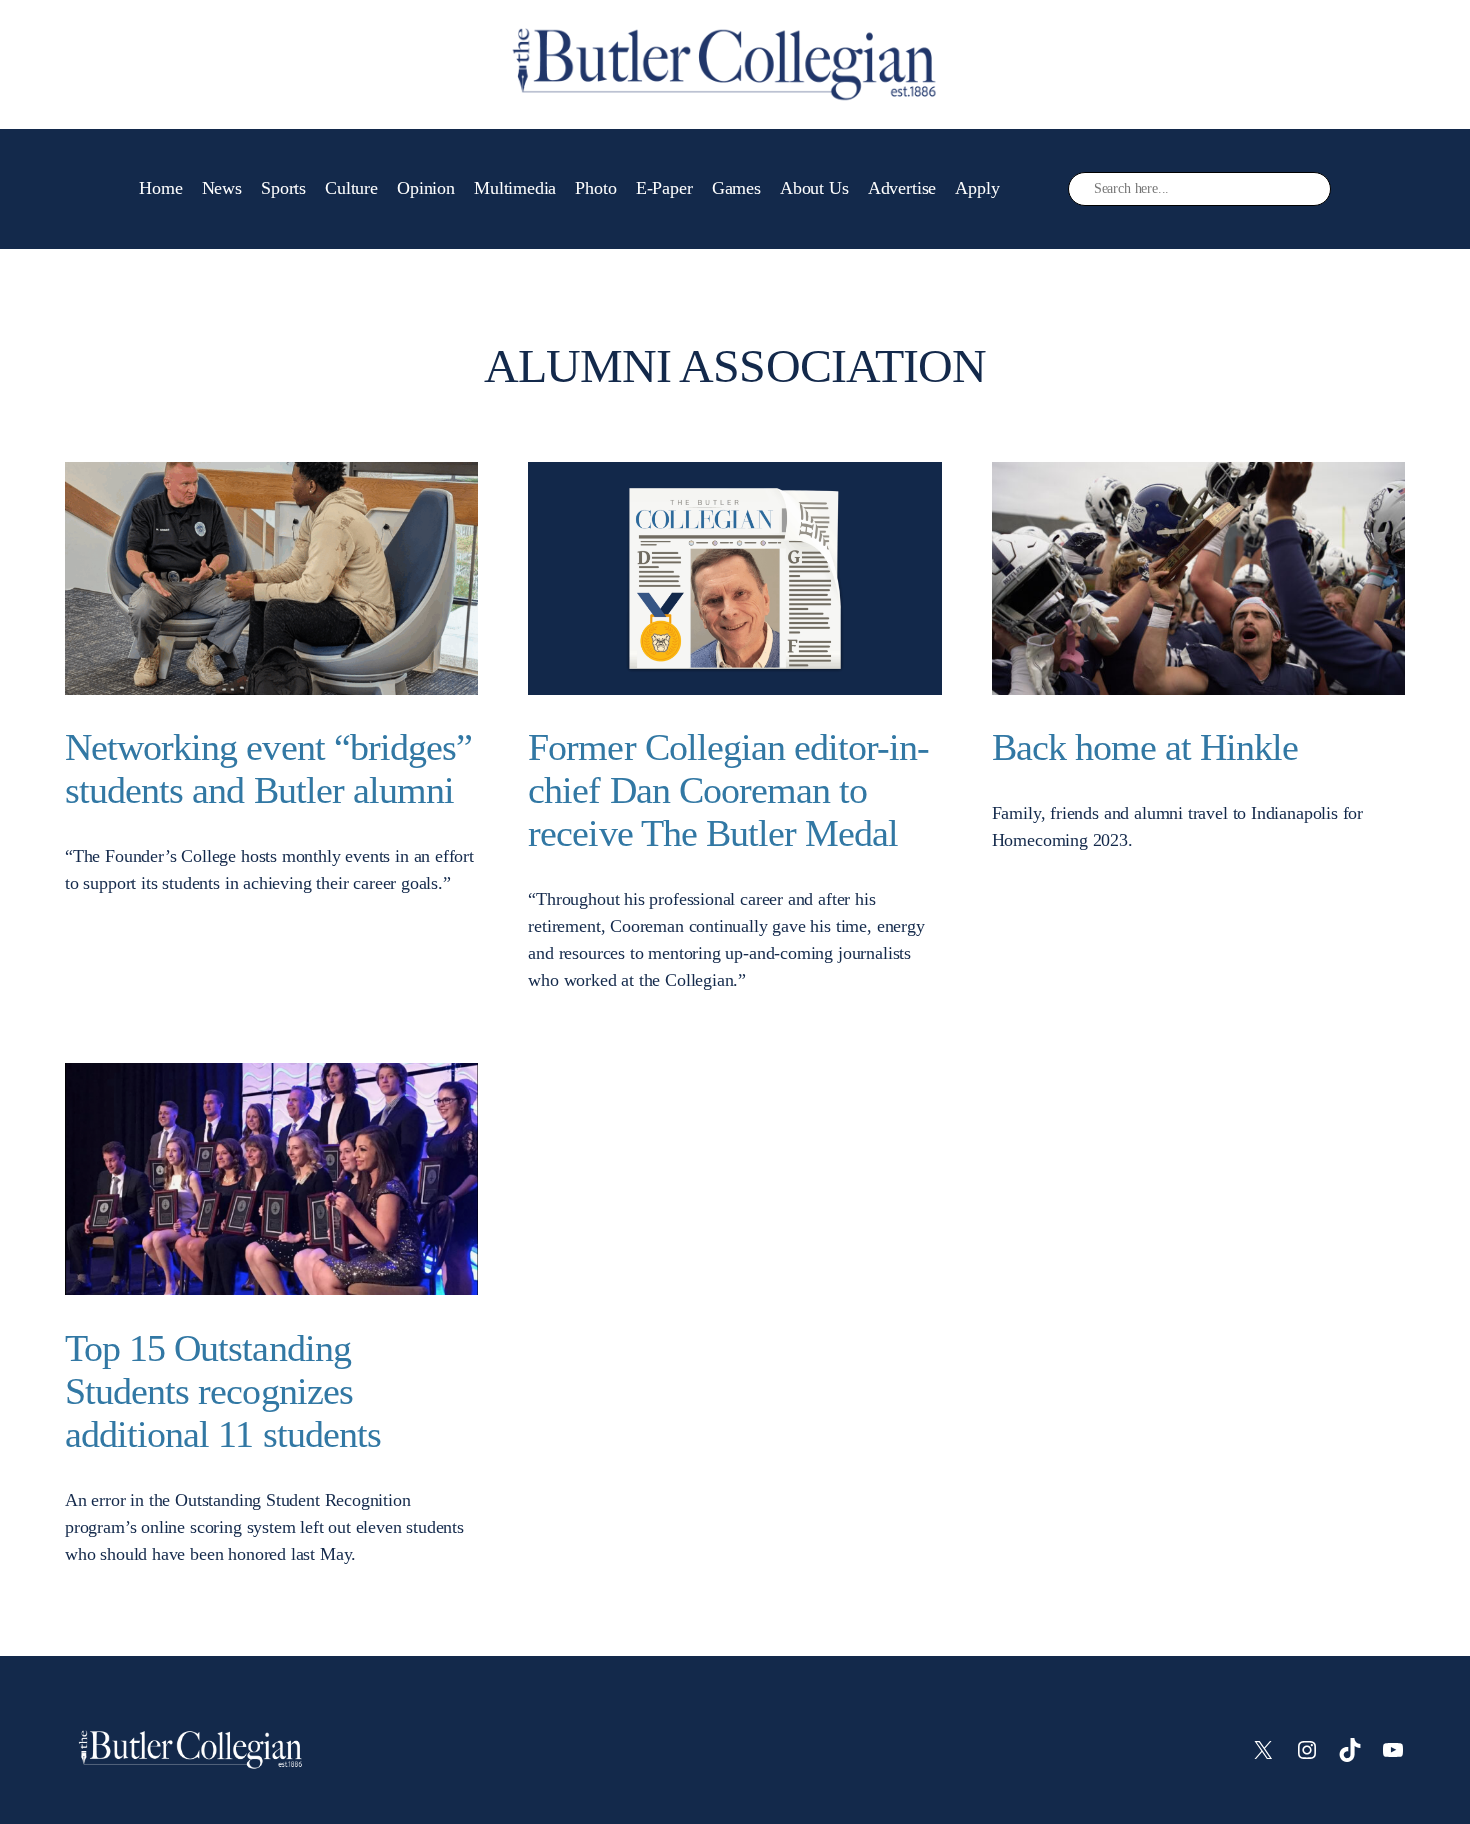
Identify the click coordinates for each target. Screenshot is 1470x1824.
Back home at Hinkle (1145, 747)
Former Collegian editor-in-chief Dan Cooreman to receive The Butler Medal (728, 790)
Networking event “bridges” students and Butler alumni (268, 768)
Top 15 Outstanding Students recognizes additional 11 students (223, 1391)
